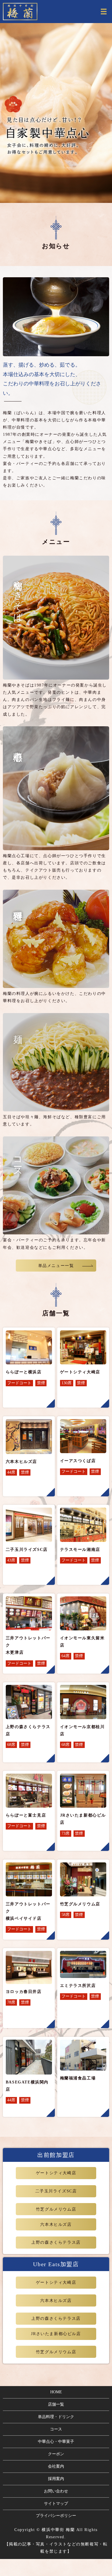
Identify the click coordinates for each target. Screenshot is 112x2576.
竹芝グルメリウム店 (56, 2209)
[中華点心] (56, 788)
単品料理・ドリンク (56, 2417)
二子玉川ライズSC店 (56, 2191)
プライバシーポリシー (56, 2516)
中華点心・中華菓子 (56, 2442)
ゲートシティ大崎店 (56, 2173)
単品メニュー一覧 (56, 1266)
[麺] (56, 1062)
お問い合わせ (56, 2491)
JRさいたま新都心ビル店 (56, 2334)
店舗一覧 (56, 2404)
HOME (56, 2392)
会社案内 (56, 2466)
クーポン (56, 2454)
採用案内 (56, 2479)
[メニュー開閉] (104, 12)
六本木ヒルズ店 (56, 2225)
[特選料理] (56, 939)
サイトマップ (56, 2504)
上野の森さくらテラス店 (56, 2242)
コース (56, 2429)
